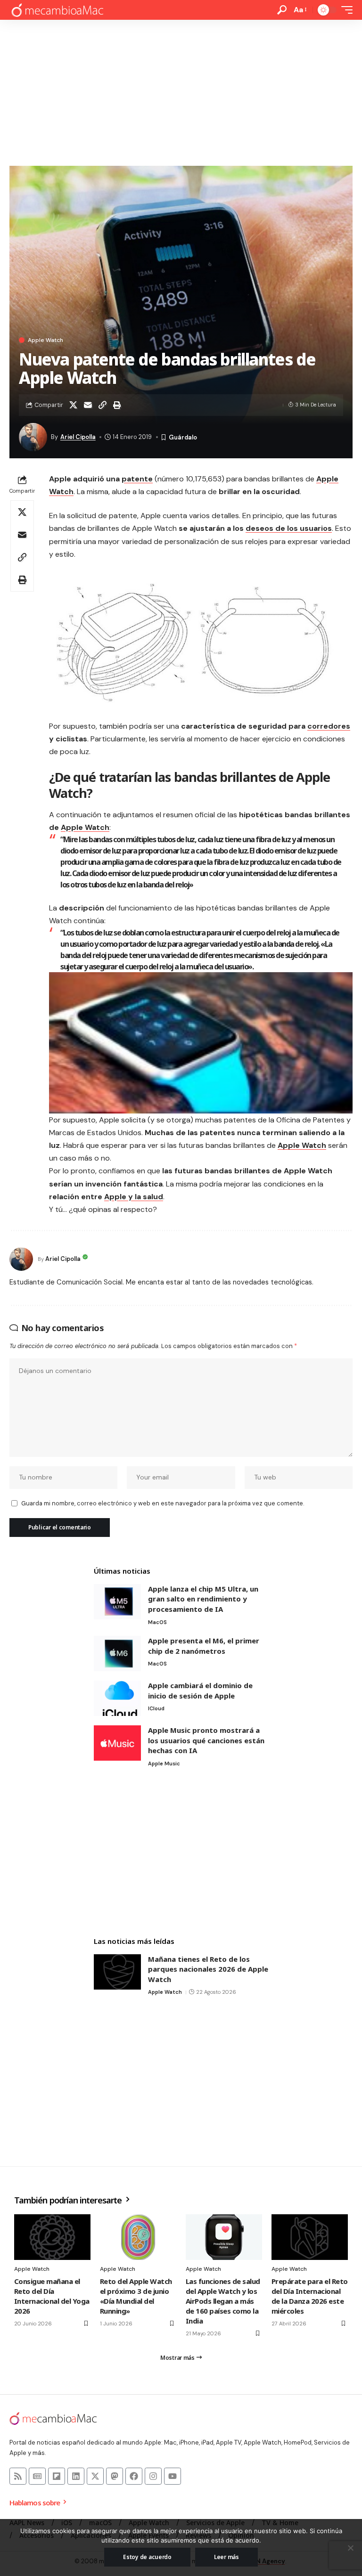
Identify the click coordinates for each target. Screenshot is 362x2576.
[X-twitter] (95, 2476)
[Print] (117, 405)
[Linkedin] (76, 2476)
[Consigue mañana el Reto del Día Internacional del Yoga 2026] (52, 2237)
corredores (329, 726)
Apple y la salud (134, 1197)
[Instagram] (153, 2476)
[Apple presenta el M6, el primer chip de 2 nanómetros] (117, 1654)
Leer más (226, 2557)
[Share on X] (73, 405)
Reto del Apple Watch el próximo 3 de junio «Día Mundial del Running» (136, 2296)
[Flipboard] (57, 2476)
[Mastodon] (115, 2476)
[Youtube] (173, 2476)
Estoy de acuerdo (147, 2557)
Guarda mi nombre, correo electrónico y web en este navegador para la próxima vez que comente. (163, 1503)
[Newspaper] (37, 2476)
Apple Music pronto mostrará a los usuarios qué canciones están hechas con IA (206, 1740)
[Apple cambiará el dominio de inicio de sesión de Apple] (117, 1698)
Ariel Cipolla (78, 437)
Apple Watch (45, 340)
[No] (350, 2548)
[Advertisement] (181, 90)
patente (137, 479)
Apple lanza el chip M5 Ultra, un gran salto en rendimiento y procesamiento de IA (203, 1599)
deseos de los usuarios (289, 528)
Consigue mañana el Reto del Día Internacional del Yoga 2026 (52, 2296)
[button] (282, 10)
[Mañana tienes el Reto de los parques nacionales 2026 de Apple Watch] (117, 1972)
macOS (157, 1622)
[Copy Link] (102, 405)
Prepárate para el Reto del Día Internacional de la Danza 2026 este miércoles (310, 2296)
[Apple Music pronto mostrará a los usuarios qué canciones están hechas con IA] (117, 1743)
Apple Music (164, 1763)
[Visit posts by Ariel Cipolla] (21, 1259)
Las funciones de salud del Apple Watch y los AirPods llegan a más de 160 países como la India (223, 2301)
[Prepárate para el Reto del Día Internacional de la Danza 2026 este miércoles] (310, 2237)
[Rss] (18, 2476)
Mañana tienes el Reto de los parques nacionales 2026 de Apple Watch (208, 1969)
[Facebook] (134, 2476)
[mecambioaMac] (57, 10)
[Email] (88, 405)
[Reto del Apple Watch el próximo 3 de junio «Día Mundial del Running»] (138, 2237)
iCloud (156, 1708)
